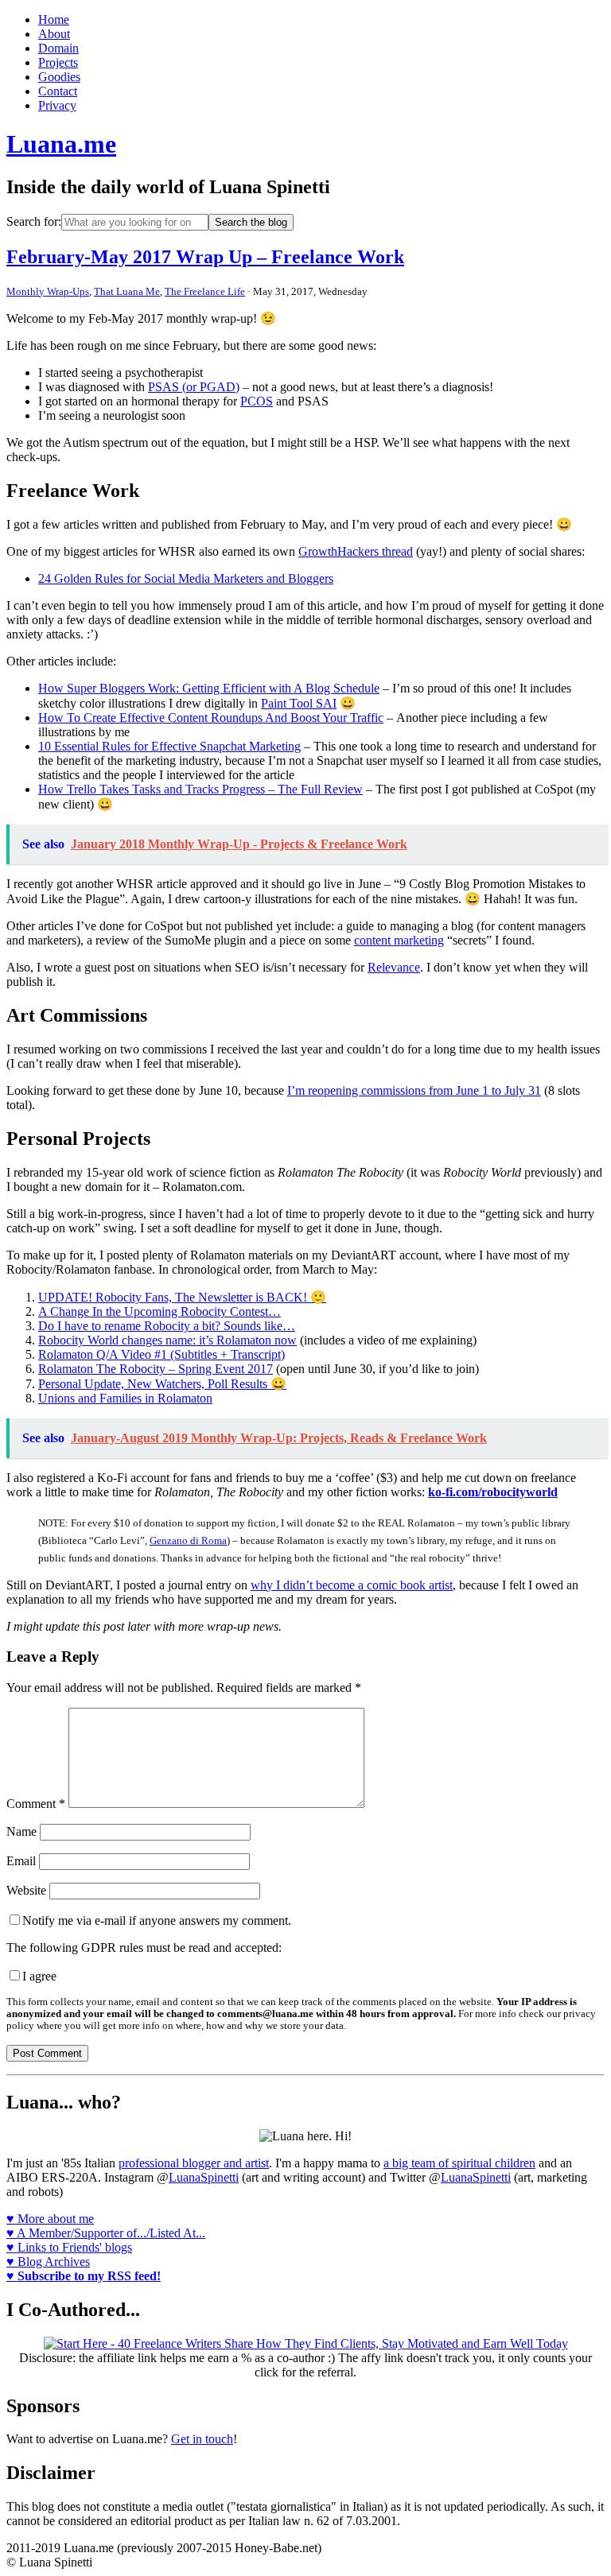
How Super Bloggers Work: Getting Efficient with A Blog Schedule (209, 688)
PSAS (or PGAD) (194, 387)
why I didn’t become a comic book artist (352, 1585)
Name (21, 1831)
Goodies (59, 77)
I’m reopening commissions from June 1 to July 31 (414, 1090)
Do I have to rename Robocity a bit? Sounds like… (167, 1326)
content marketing (399, 940)
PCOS (257, 401)
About (54, 34)
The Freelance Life (205, 291)
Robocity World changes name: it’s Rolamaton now (167, 1340)
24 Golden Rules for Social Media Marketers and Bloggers (186, 578)
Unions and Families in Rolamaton (125, 1398)
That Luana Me (127, 291)
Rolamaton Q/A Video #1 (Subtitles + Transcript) (162, 1354)
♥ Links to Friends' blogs (69, 2247)
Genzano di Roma (188, 1540)
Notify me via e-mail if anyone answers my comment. (157, 1920)
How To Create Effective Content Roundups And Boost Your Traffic (211, 718)
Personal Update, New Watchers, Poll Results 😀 (162, 1384)
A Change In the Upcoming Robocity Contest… (160, 1311)
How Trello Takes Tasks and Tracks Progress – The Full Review (200, 789)
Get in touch (202, 2439)
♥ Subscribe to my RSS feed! (84, 2276)
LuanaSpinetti (204, 2177)
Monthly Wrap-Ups (48, 291)
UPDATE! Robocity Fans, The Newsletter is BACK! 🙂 (182, 1297)
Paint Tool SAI (299, 703)
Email (21, 1861)
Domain (58, 48)
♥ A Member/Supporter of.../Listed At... (106, 2233)
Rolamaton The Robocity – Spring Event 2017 (156, 1369)
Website (26, 1890)
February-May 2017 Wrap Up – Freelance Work (205, 257)
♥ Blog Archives (48, 2262)
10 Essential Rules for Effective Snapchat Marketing (169, 746)
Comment (36, 1804)
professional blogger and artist (194, 2163)
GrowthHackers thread (356, 551)
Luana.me (61, 144)
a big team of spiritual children (459, 2163)
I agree (39, 1976)
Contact (58, 91)
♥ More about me (50, 2219)
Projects (58, 62)
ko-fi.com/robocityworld (493, 1492)
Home (54, 19)
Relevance (394, 967)
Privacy (57, 105)
